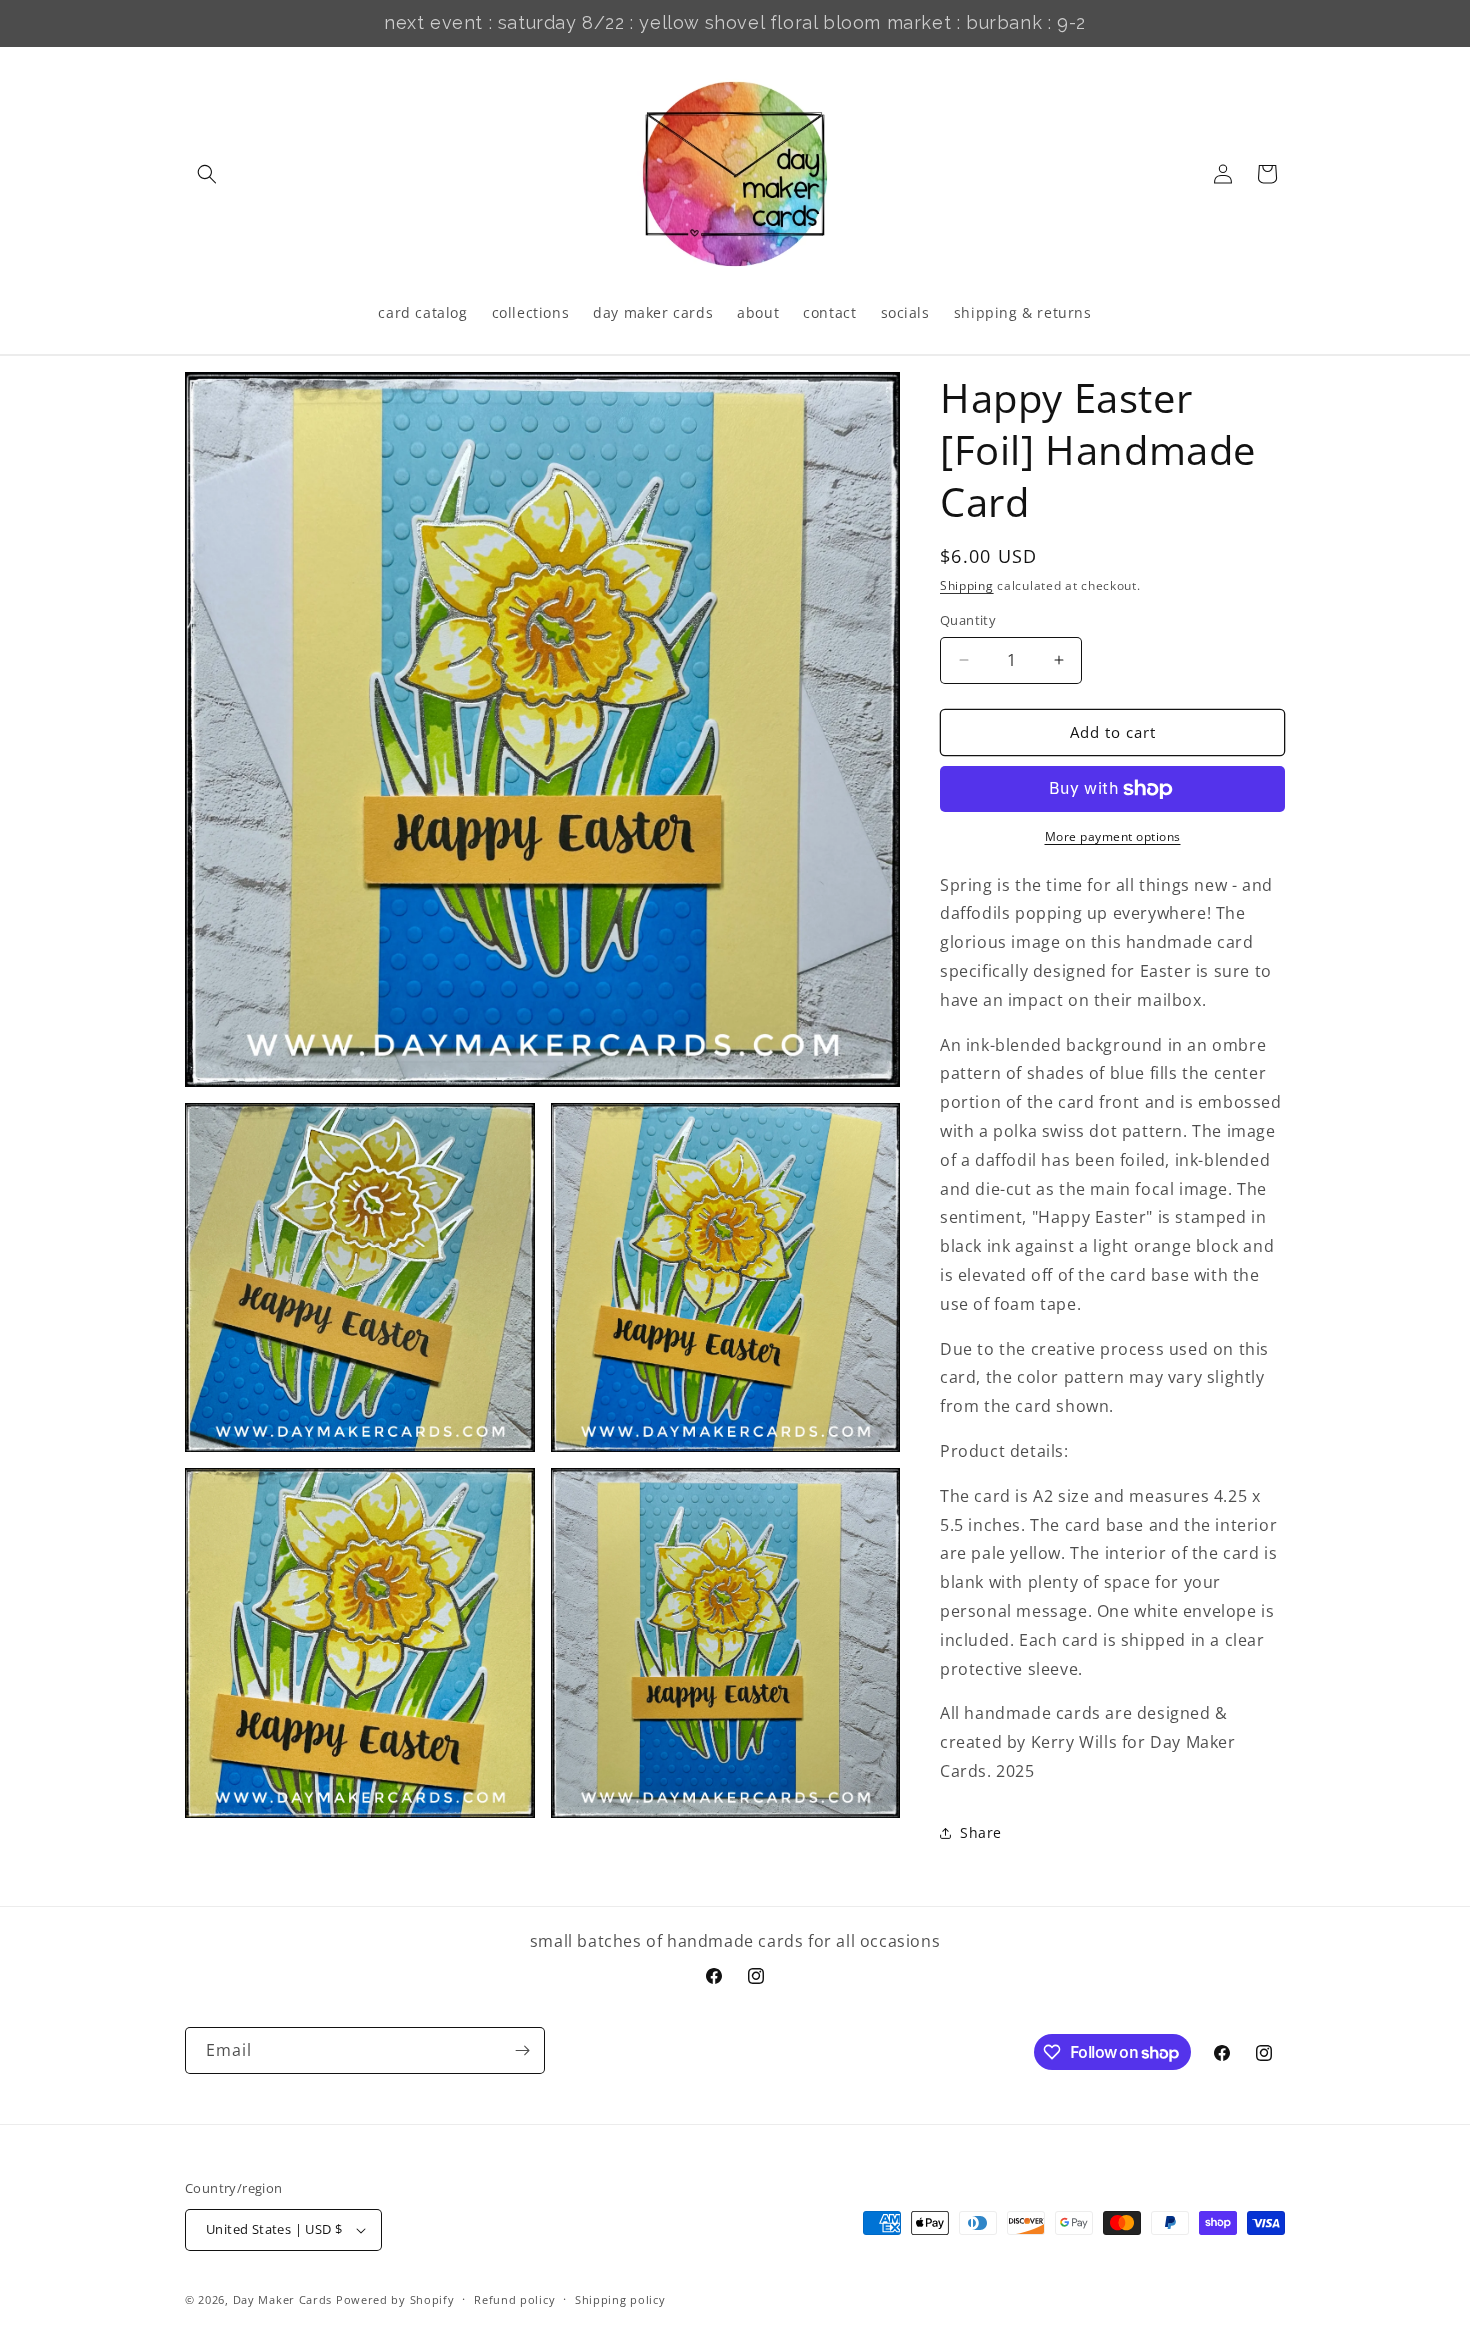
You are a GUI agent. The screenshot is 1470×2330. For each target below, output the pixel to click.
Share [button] (981, 1832)
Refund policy (514, 2299)
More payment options (1113, 836)
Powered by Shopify (395, 2299)
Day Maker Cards (283, 2299)
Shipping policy (620, 2299)
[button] (207, 174)
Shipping (967, 585)
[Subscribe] (522, 2050)
